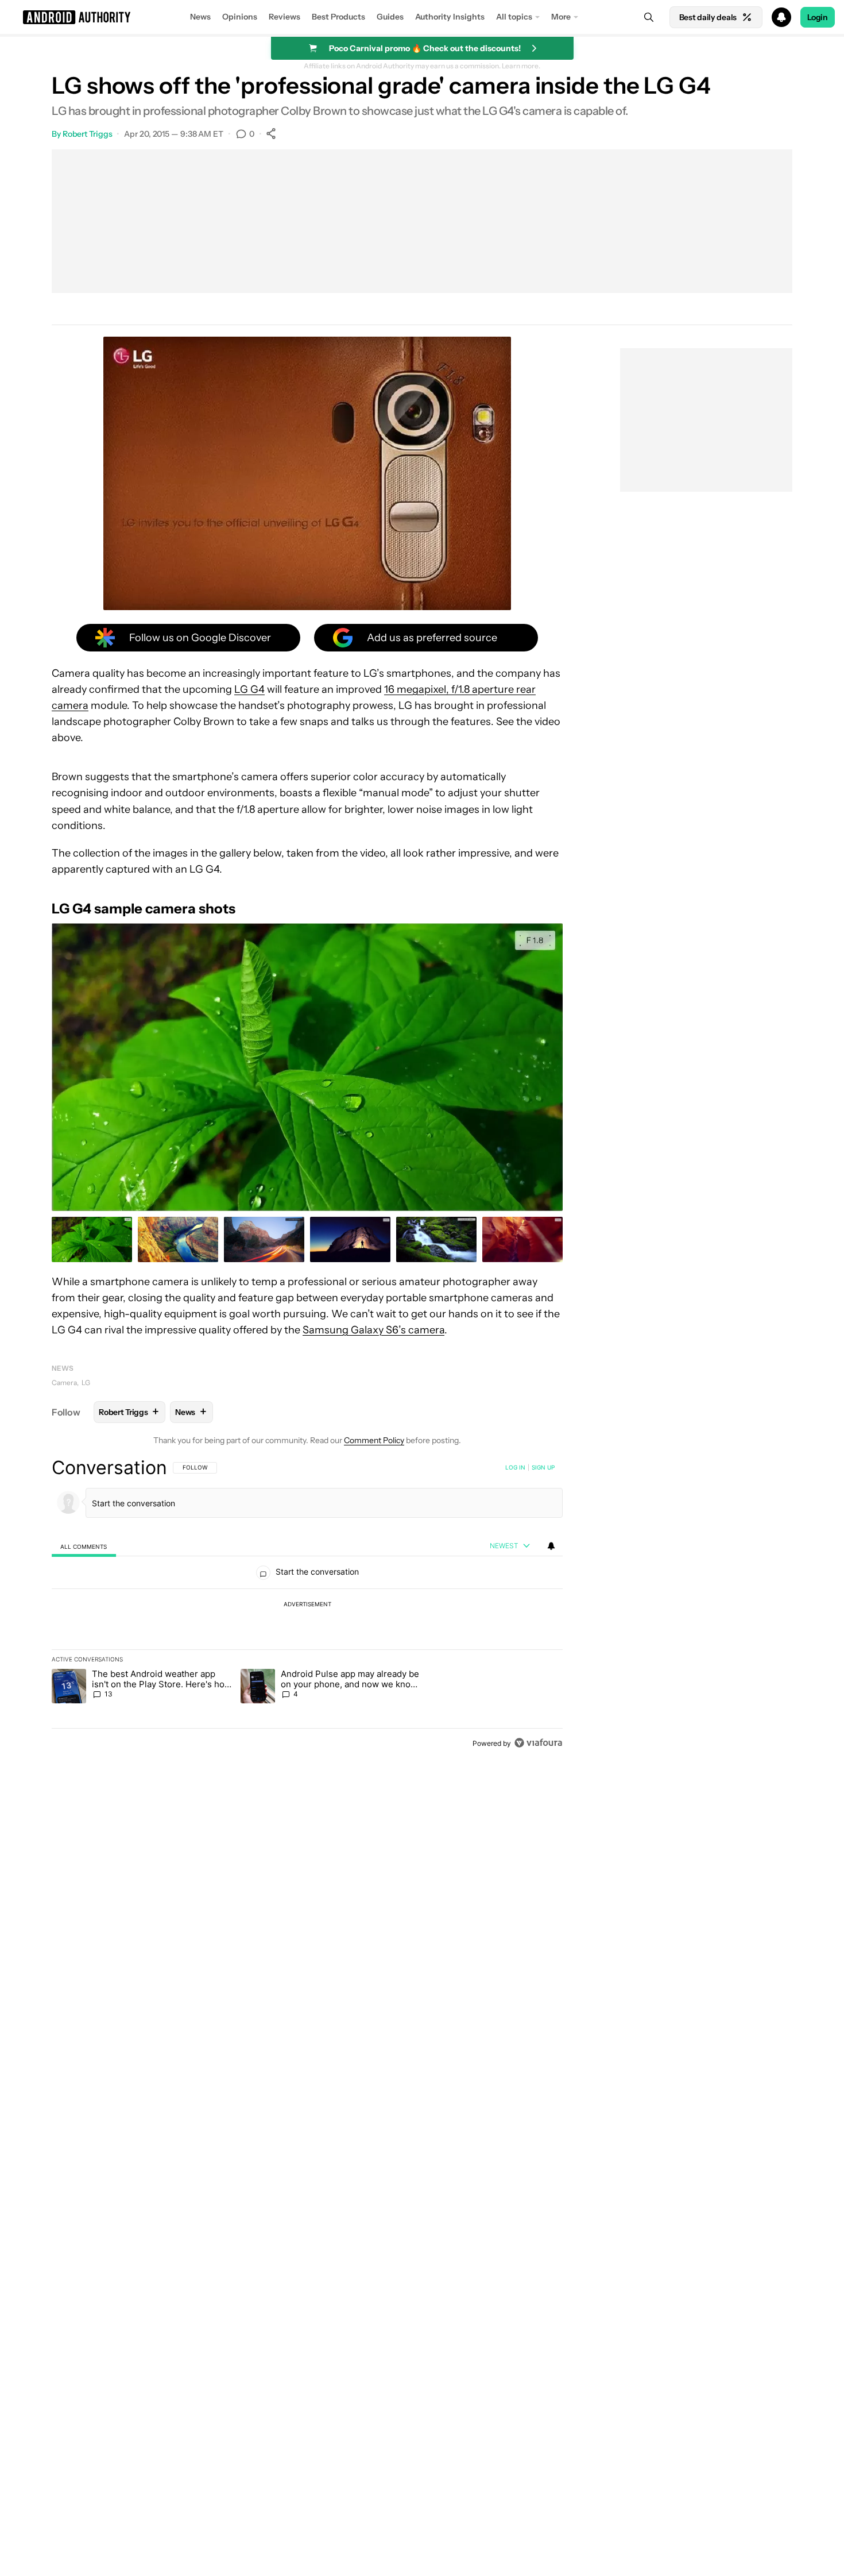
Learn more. (521, 66)
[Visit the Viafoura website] (538, 1743)
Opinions (240, 17)
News (200, 17)
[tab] (84, 1546)
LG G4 (249, 689)
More (561, 17)
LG (86, 1383)
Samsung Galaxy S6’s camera (373, 1330)
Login (818, 17)
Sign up (543, 1467)
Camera (64, 1383)
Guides (390, 17)
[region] (307, 1605)
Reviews (284, 17)
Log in (515, 1467)
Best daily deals (708, 17)
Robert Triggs (88, 134)
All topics (514, 17)
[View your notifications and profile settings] (551, 1546)
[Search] (649, 17)
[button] (422, 17)
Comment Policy (374, 1440)
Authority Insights (450, 17)
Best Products (338, 17)
